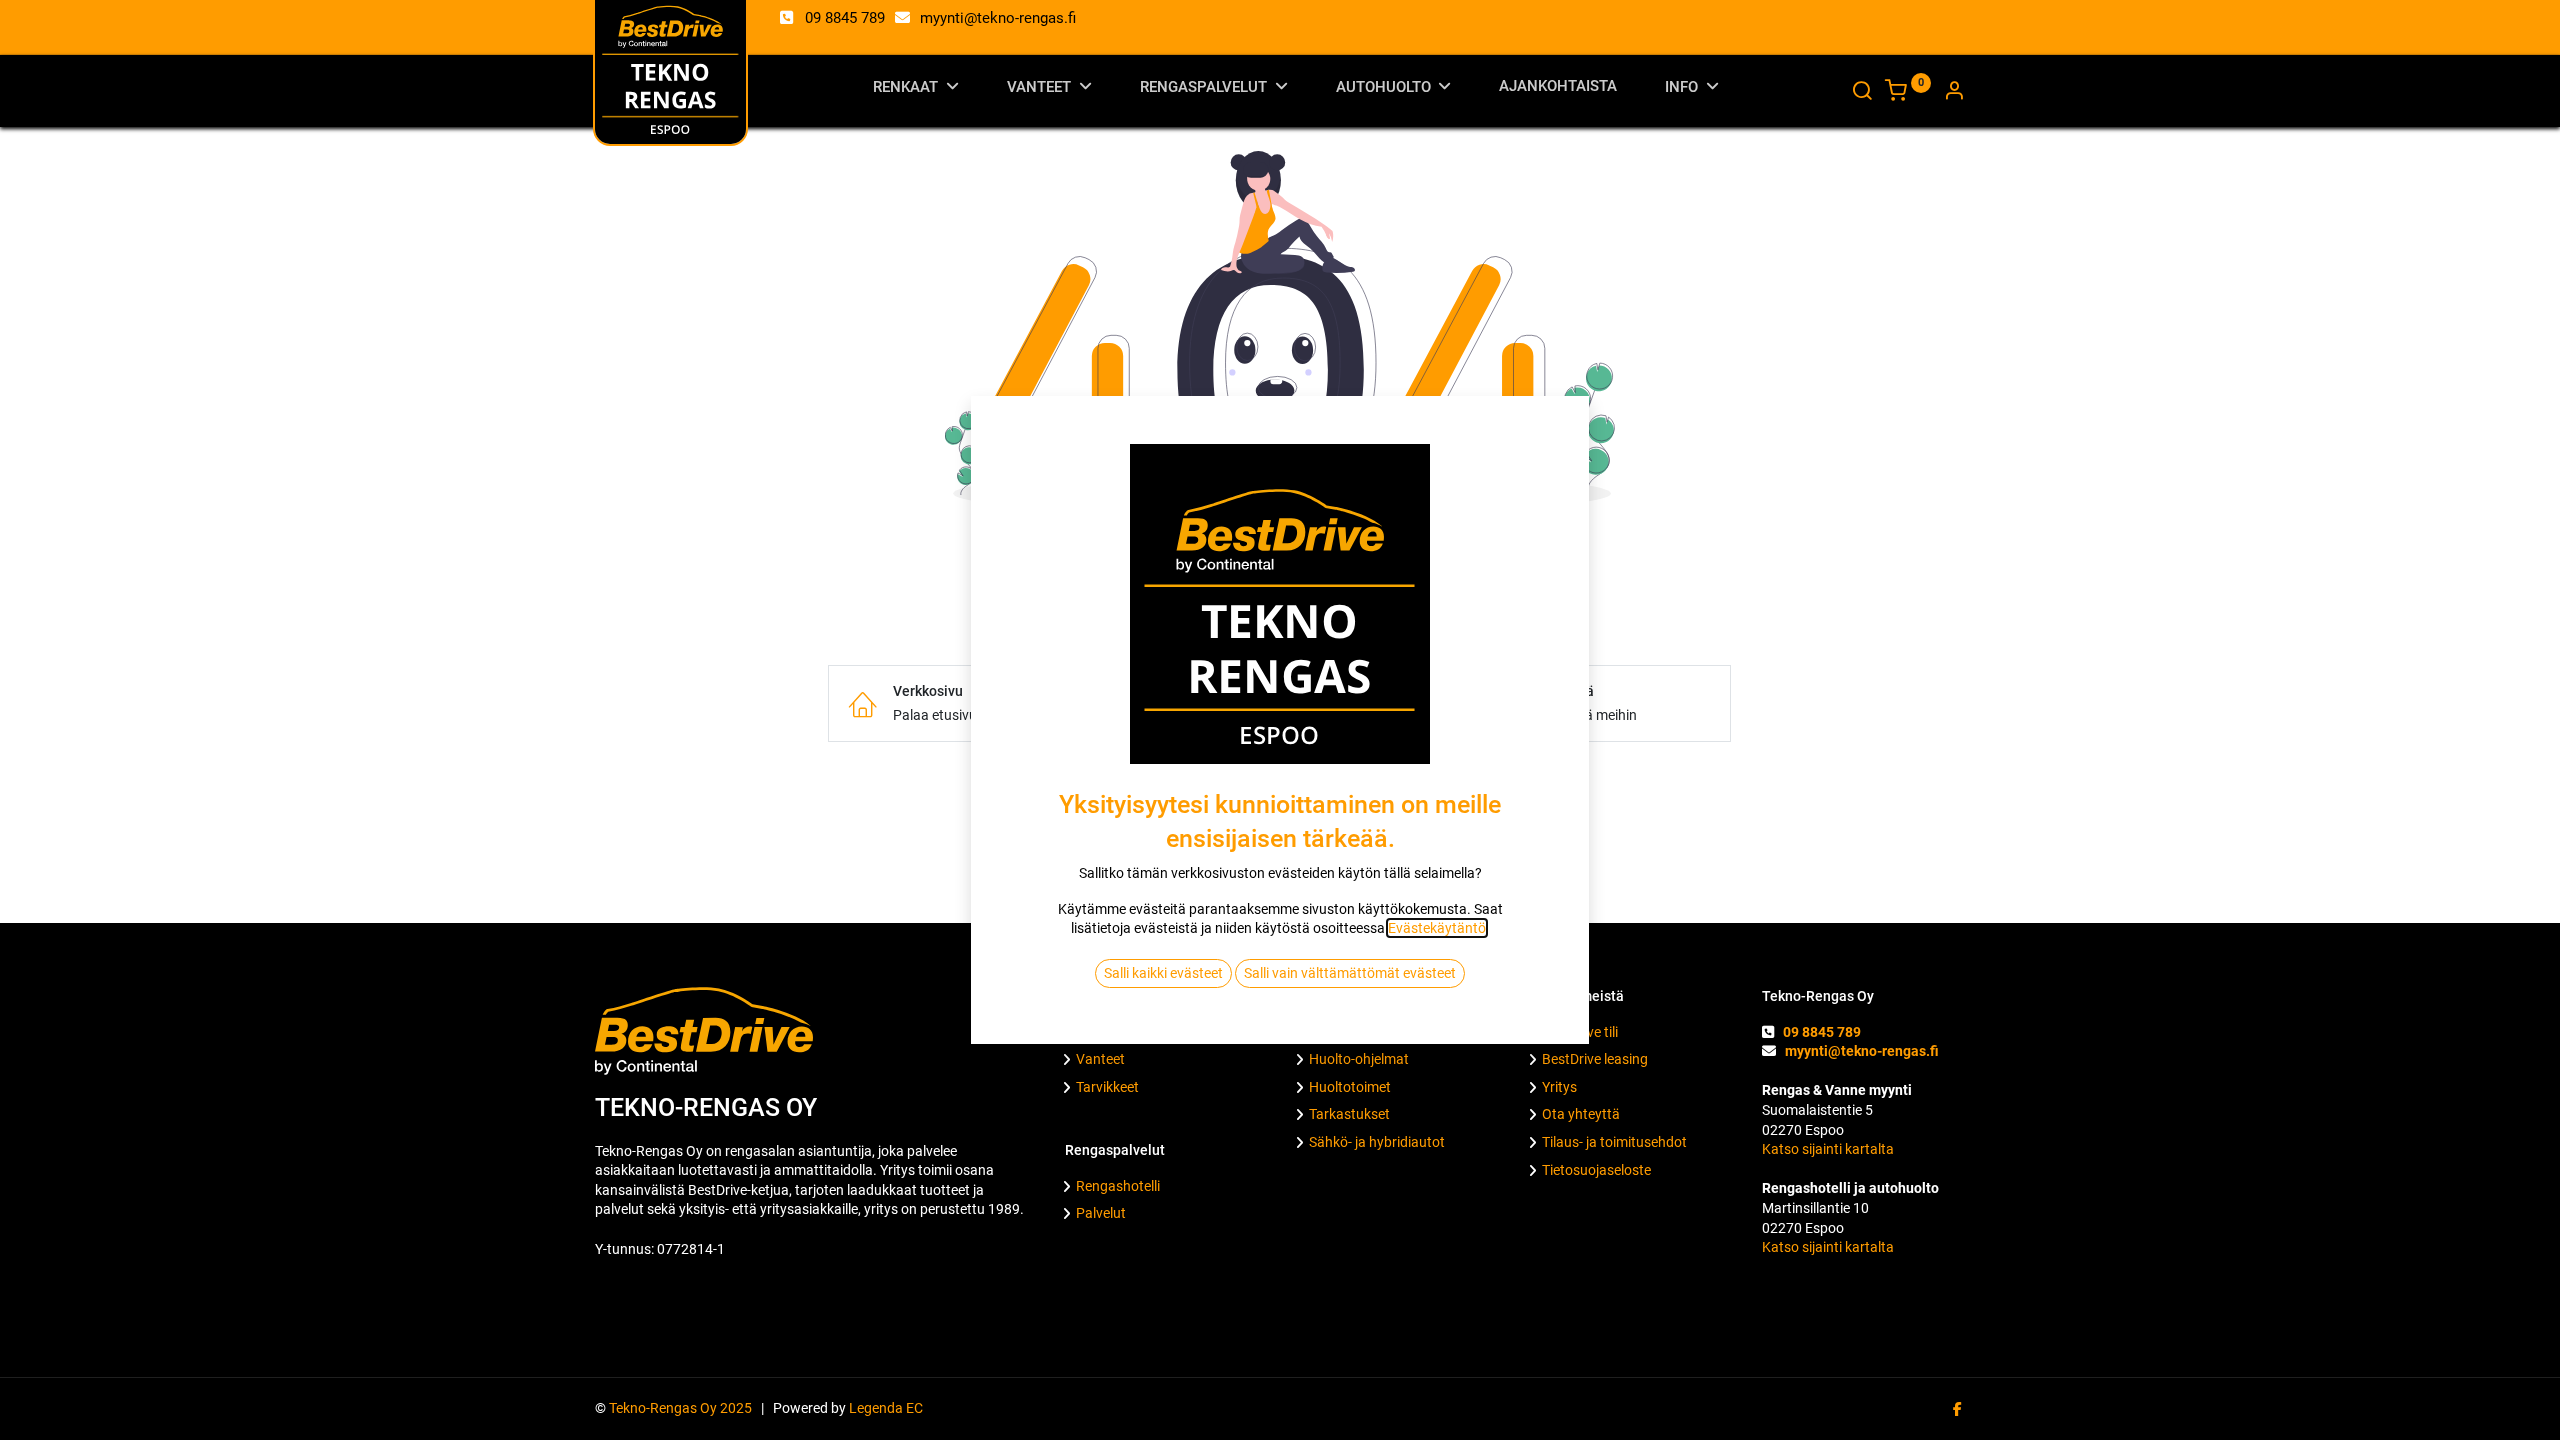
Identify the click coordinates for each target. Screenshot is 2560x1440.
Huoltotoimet (1350, 1087)
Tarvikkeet (1107, 1087)
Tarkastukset (1349, 1114)
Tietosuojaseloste (1596, 1170)
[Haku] (1862, 93)
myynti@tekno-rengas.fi (998, 18)
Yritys (1559, 1087)
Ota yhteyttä (1581, 1114)
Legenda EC (886, 1408)
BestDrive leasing (1595, 1059)
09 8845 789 (845, 18)
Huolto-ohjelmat (1359, 1059)
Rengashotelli (1118, 1186)
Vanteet (1100, 1059)
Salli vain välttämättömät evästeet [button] (1350, 973)
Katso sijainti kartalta (1828, 1149)
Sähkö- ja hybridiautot (1377, 1142)
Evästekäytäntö (1437, 928)
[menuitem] (1558, 90)
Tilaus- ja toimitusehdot (1614, 1142)
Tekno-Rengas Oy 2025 (683, 1408)
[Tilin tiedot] (1954, 93)
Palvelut (1101, 1213)
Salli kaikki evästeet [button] (1163, 973)
